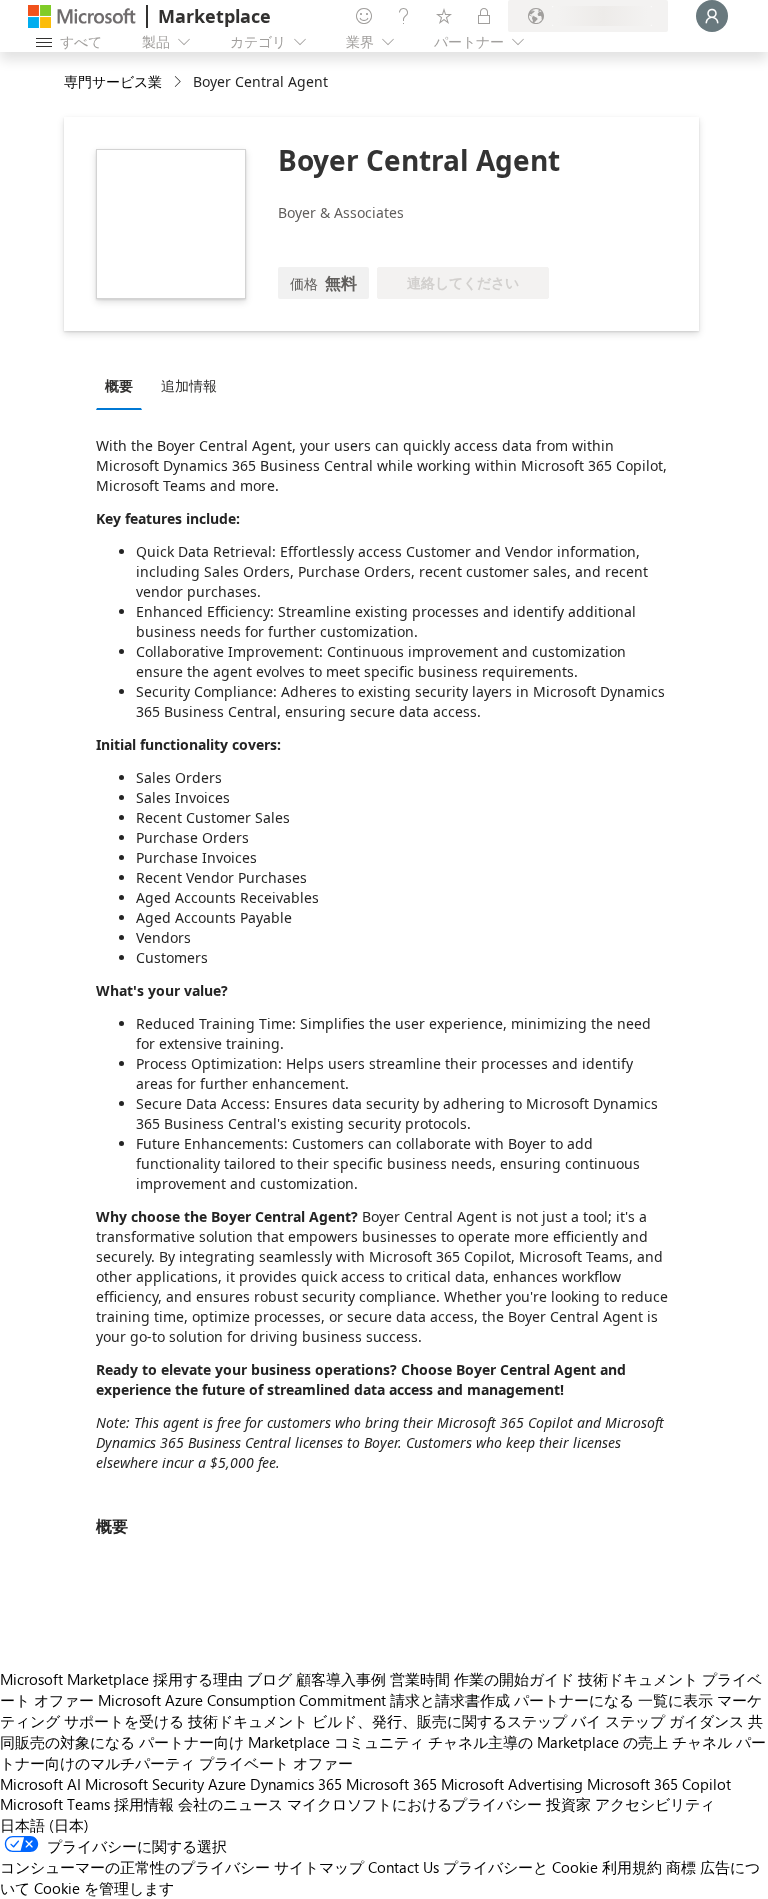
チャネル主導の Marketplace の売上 (548, 1742)
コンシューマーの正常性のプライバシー (135, 1867)
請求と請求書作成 (450, 1700)
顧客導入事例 (341, 1679)
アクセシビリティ (655, 1804)
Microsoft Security (144, 1784)
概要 (119, 385)
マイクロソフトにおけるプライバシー (414, 1804)
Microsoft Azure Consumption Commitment (242, 1700)
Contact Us (403, 1867)
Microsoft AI (40, 1784)
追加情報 (189, 385)
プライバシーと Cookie (520, 1867)
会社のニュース (230, 1804)
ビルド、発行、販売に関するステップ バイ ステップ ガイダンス (528, 1721)
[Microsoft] (82, 16)
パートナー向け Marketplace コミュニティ (281, 1742)
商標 (681, 1867)
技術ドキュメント (638, 1679)
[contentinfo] (179, 82)
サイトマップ (319, 1867)
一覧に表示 (675, 1700)
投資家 (568, 1804)
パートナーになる (574, 1700)
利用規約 (632, 1867)
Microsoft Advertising (512, 1784)
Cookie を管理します (104, 1888)
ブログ (269, 1679)
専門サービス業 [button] (113, 81)
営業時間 (420, 1679)
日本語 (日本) (44, 1825)
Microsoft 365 (391, 1784)
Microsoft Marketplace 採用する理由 (121, 1679)
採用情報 (144, 1804)
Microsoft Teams (55, 1804)
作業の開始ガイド (514, 1679)
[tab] (124, 385)
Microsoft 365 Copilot (659, 1784)
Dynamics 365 (296, 1784)
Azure (227, 1784)
